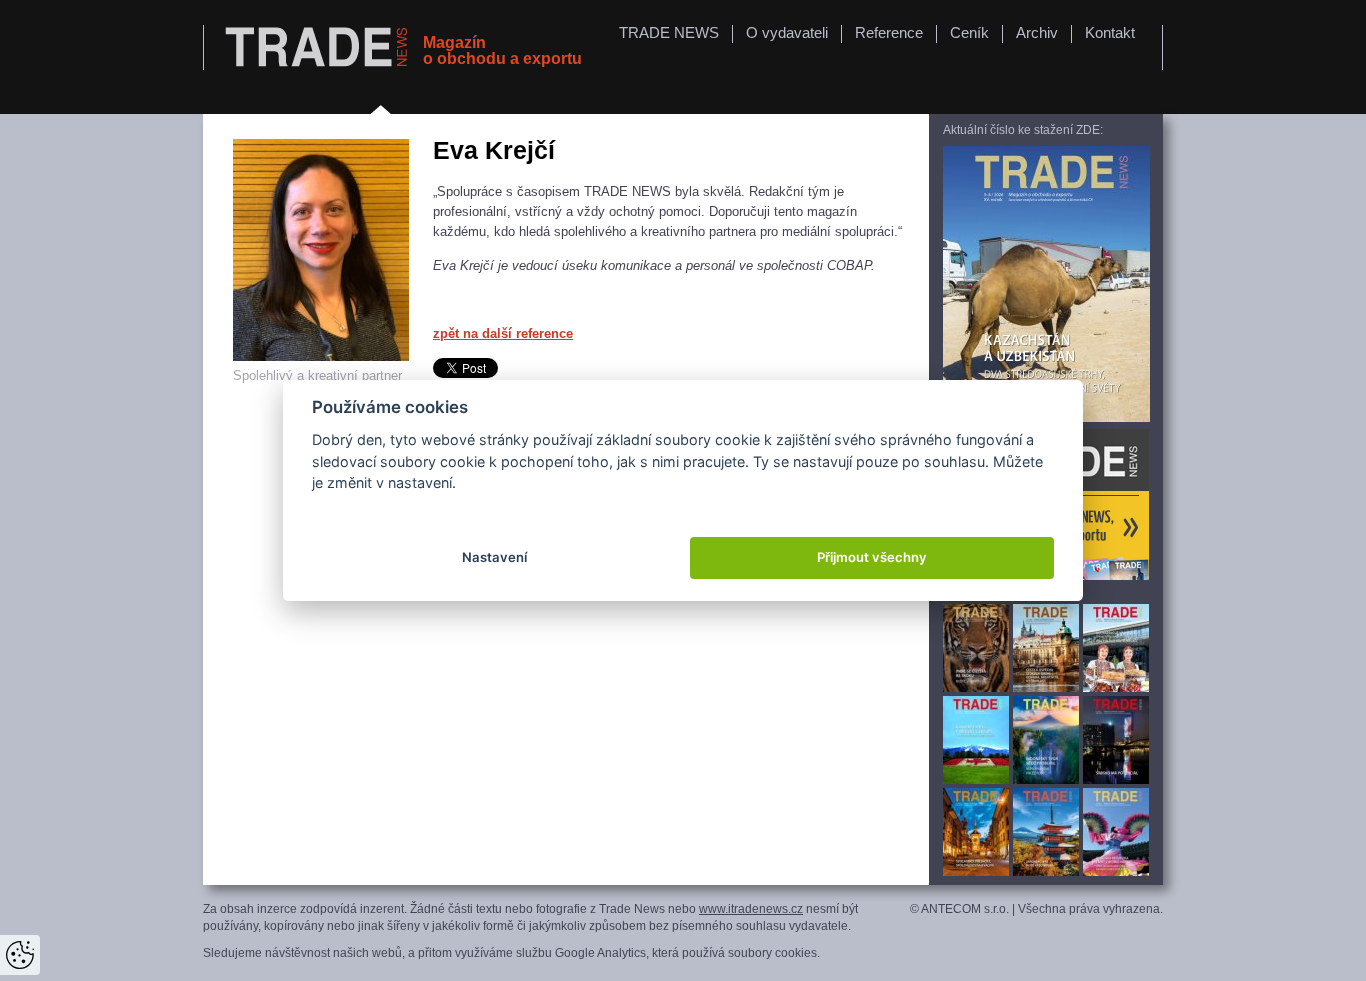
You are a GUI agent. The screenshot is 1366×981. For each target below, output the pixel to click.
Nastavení (494, 557)
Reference (889, 32)
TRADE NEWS (669, 32)
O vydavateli (787, 32)
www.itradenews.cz (751, 909)
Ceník (969, 32)
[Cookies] (20, 955)
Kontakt (1110, 32)
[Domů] (319, 48)
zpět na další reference (503, 333)
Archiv (1037, 32)
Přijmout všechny (872, 557)
